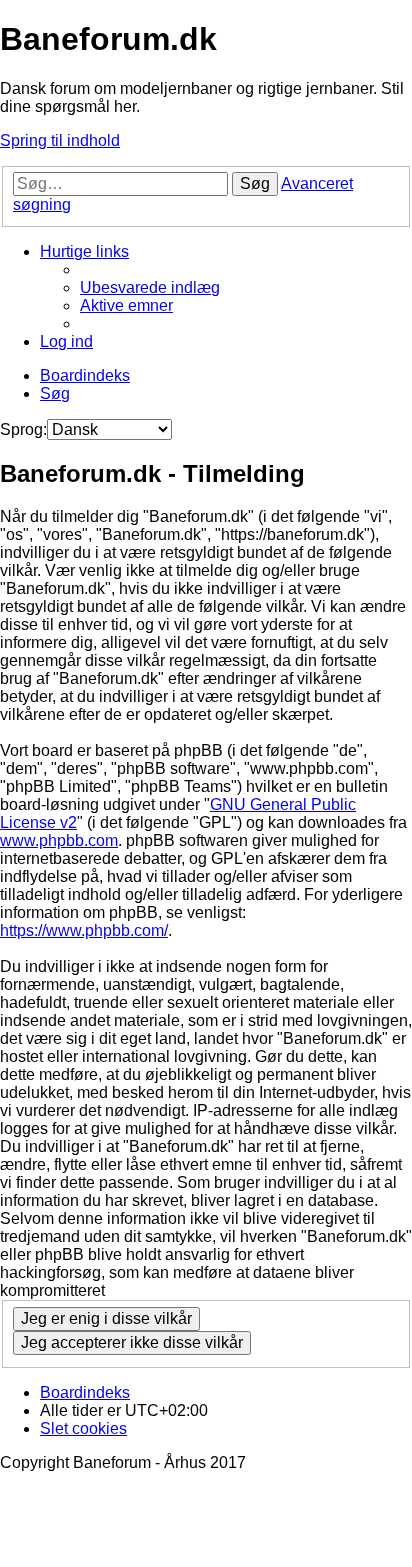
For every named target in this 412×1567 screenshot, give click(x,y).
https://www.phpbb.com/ (84, 930)
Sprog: (23, 429)
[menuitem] (150, 287)
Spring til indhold (60, 140)
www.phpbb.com (59, 840)
